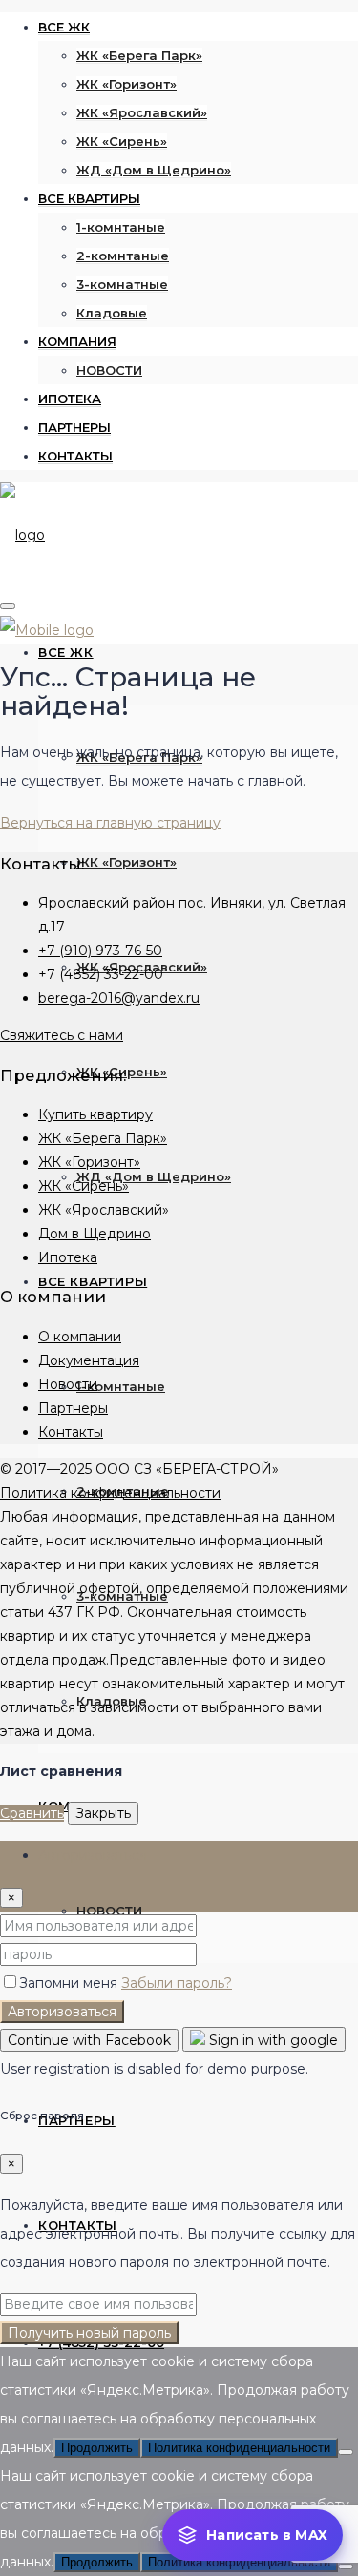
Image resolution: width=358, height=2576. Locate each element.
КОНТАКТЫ (75, 456)
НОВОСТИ (109, 370)
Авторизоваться (62, 2012)
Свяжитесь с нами (62, 1035)
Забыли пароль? (177, 1983)
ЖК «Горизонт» (126, 84)
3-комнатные (122, 284)
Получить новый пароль (89, 2333)
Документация (89, 1360)
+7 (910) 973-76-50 (100, 951)
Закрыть (103, 1813)
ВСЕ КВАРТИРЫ (89, 198)
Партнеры (73, 1408)
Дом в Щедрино (95, 1234)
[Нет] (346, 2452)
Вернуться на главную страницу (110, 823)
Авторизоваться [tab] (93, 1855)
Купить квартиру (95, 1114)
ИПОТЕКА (70, 399)
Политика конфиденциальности (110, 1493)
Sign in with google (272, 2040)
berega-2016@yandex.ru (119, 998)
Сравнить (32, 1813)
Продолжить (97, 2448)
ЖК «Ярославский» (142, 112)
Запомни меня (70, 1983)
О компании (80, 1337)
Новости (68, 1384)
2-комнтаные (123, 256)
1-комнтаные (121, 227)
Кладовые (112, 313)
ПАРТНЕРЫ (74, 427)
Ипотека (68, 1257)
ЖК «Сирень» (122, 141)
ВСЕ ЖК (64, 27)
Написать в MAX (267, 2535)
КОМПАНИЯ (77, 341)
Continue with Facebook (89, 2040)
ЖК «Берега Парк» (139, 55)
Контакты (71, 1432)
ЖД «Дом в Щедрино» (154, 170)
